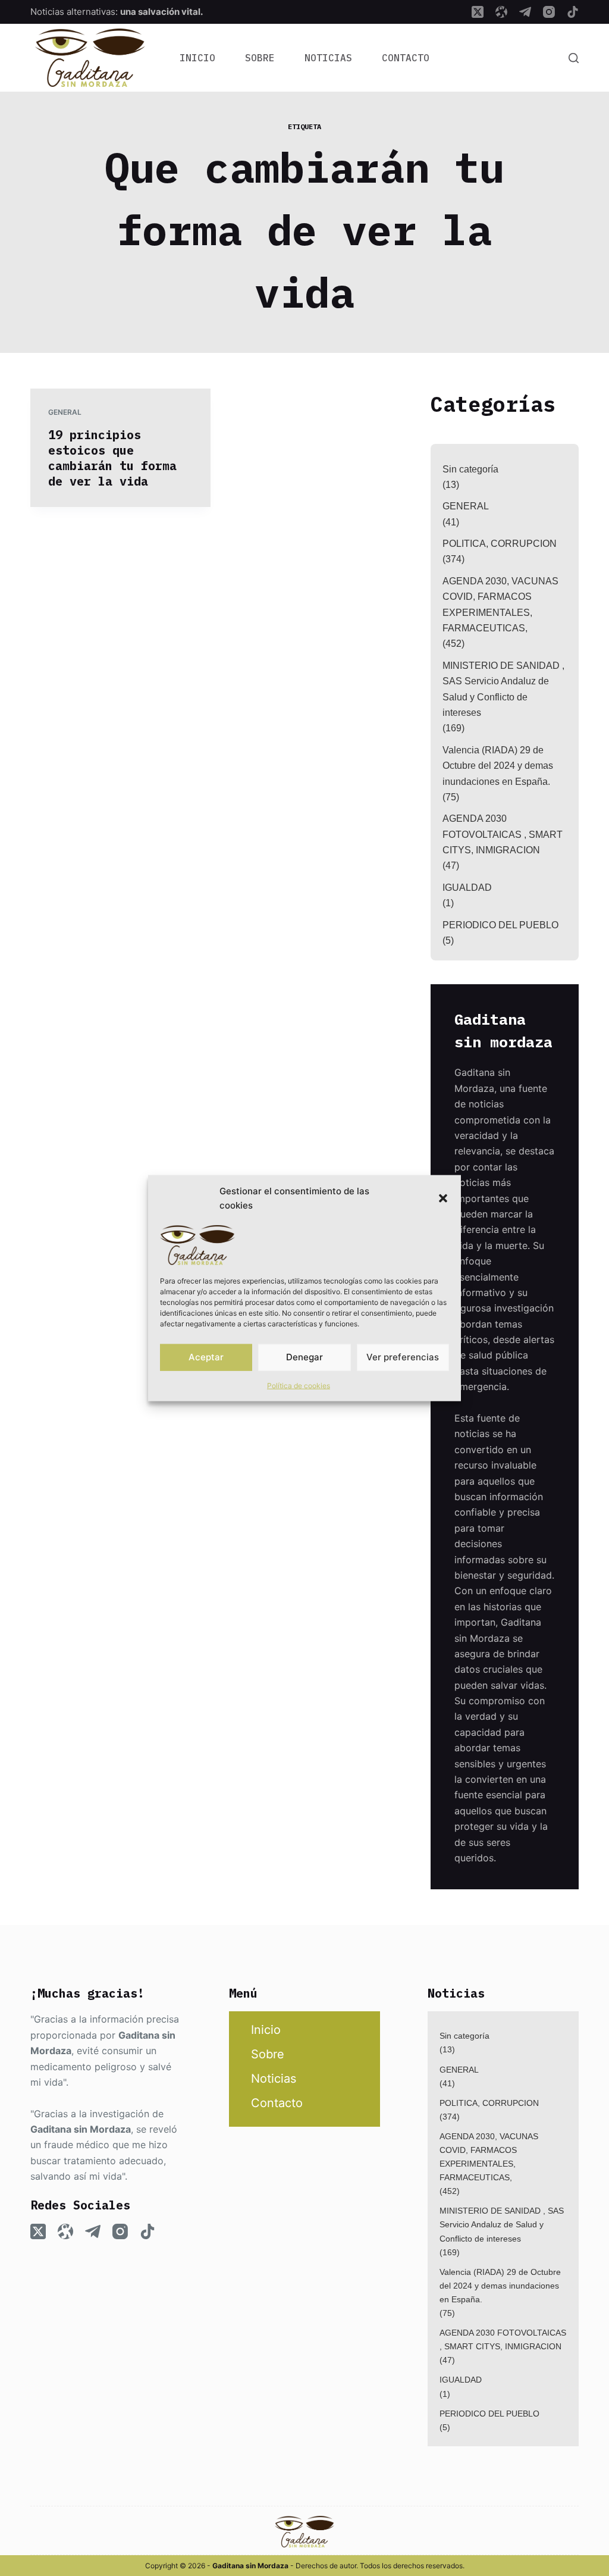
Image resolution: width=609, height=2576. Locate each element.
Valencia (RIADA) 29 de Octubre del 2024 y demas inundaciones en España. (498, 766)
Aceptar (206, 1357)
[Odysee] (501, 12)
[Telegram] (525, 12)
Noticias (328, 58)
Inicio (197, 58)
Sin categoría (470, 469)
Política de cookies (299, 1385)
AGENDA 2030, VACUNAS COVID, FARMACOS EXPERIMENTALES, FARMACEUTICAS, (500, 605)
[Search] (574, 58)
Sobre (260, 58)
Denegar (304, 1357)
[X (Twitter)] (478, 12)
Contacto (406, 58)
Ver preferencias (403, 1357)
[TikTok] (573, 12)
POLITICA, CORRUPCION (500, 544)
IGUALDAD (467, 888)
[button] (443, 1198)
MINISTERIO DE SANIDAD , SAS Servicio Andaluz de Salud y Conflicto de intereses (503, 689)
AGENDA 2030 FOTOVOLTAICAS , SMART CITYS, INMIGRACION (503, 834)
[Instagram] (549, 12)
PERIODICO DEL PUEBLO (500, 925)
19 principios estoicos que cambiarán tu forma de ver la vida (112, 458)
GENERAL (65, 412)
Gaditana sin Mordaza (81, 2129)
